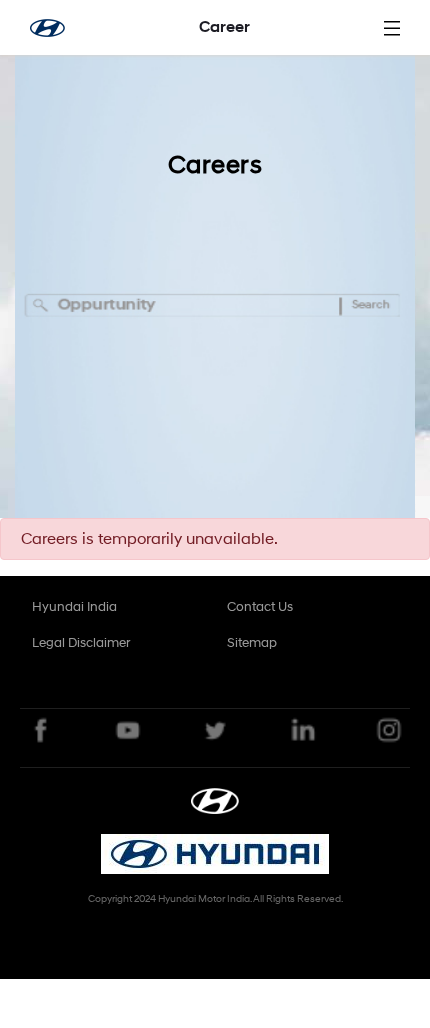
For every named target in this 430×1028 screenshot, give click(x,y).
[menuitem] (74, 607)
